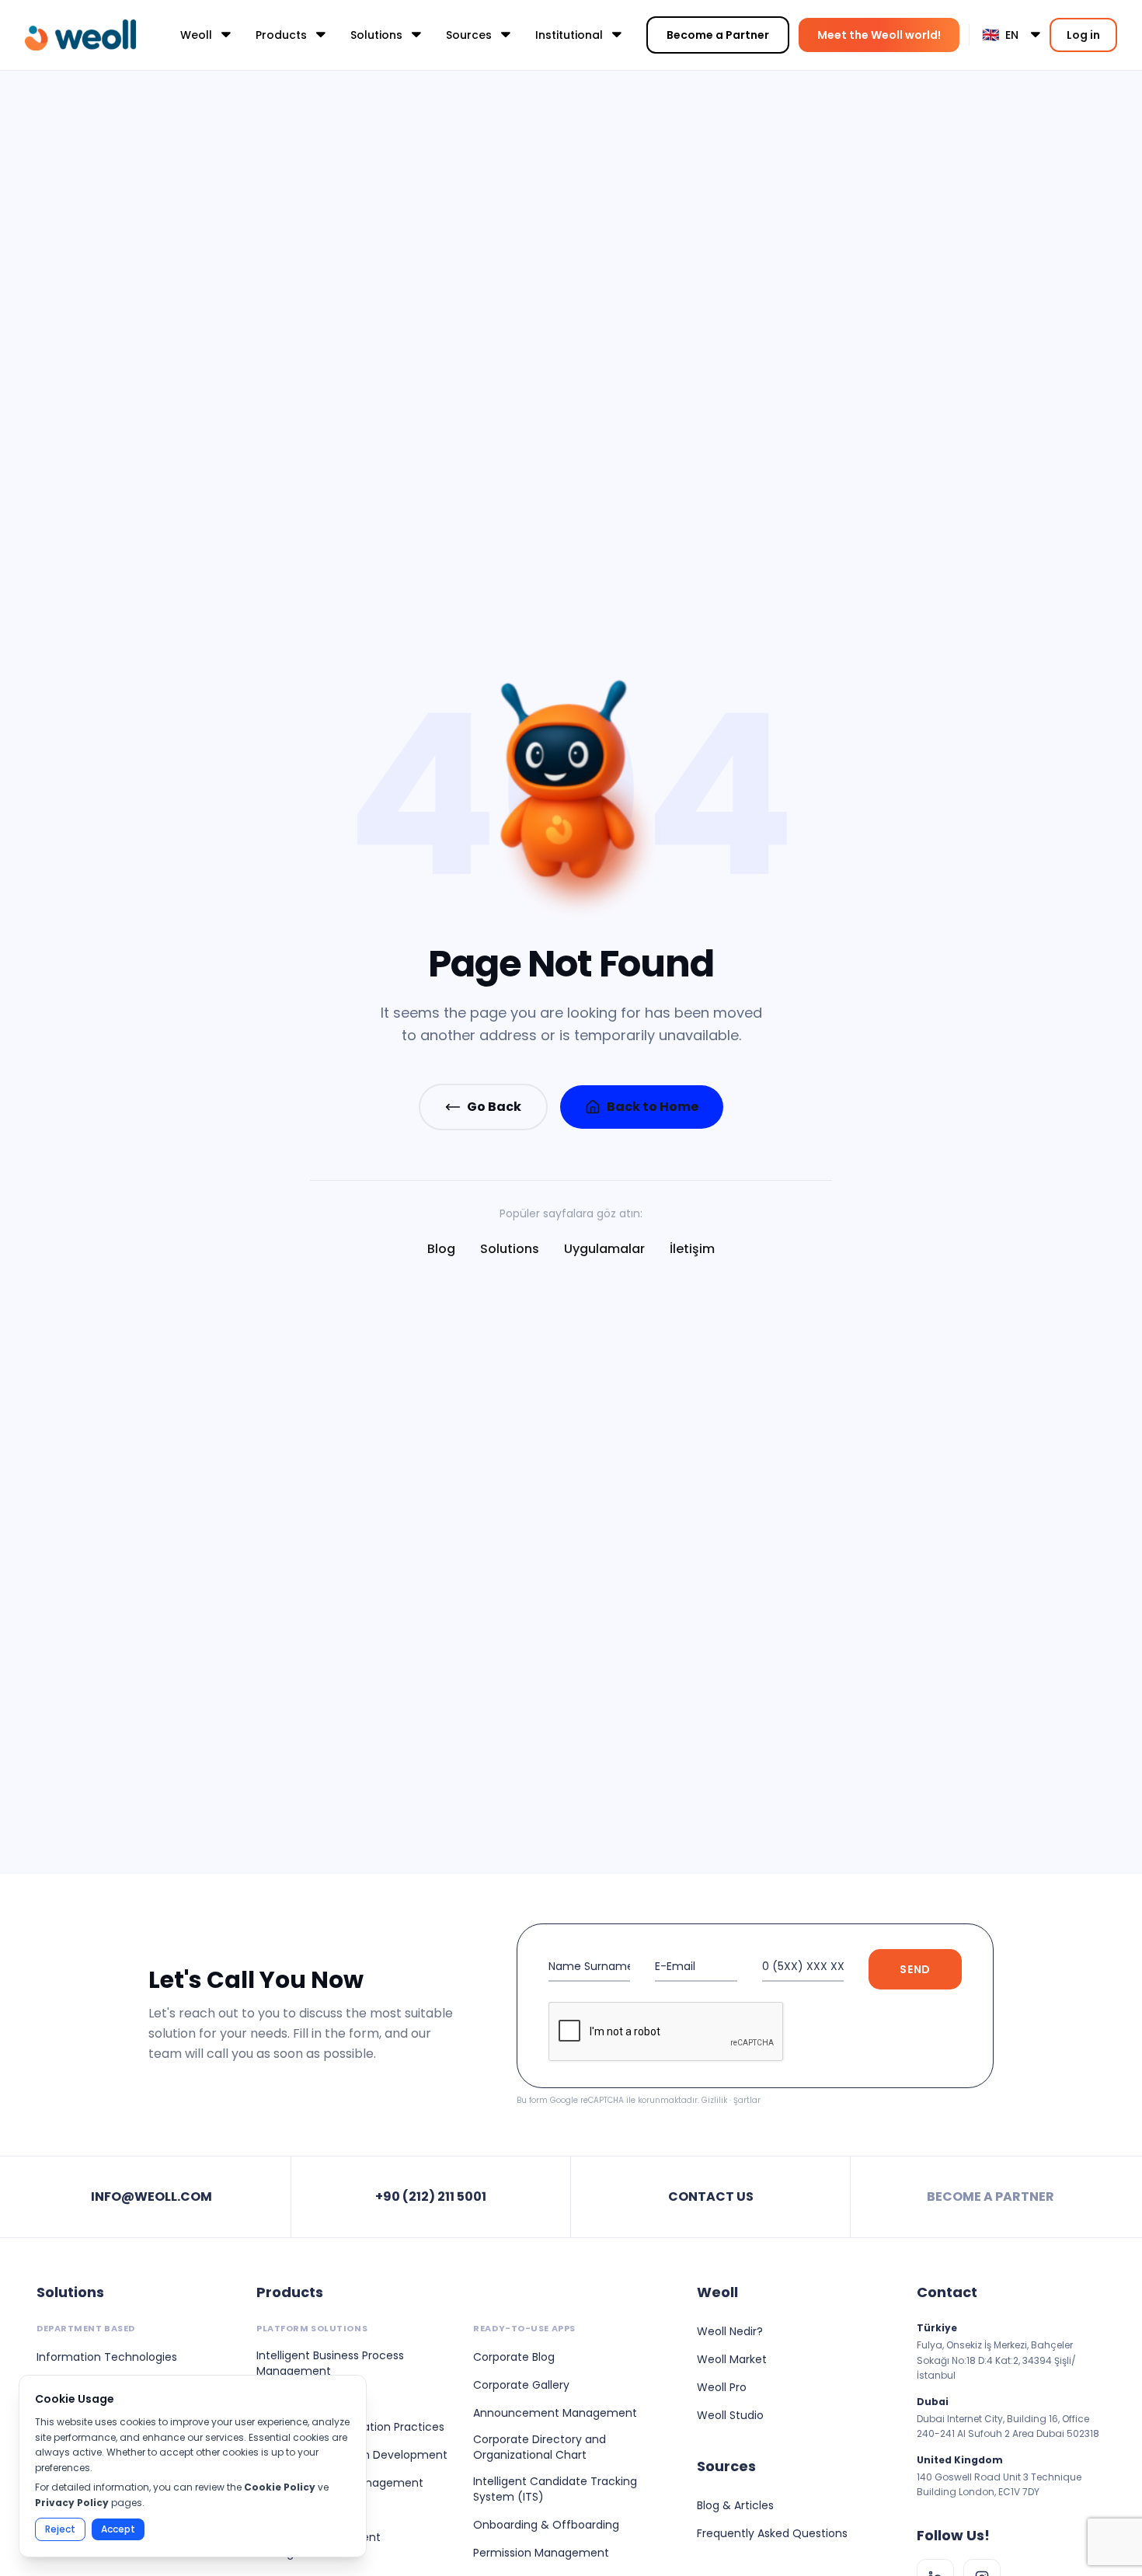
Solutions (510, 1249)
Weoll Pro (722, 2387)
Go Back (494, 1107)
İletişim (692, 1249)
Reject (60, 2529)
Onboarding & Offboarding (546, 2525)
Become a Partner (718, 35)
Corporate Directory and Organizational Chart (540, 2447)
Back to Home (653, 1107)
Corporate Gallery (521, 2385)
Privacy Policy (72, 2503)
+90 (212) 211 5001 (431, 2197)
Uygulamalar (604, 1249)
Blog (441, 1249)
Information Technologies (107, 2357)
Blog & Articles (735, 2505)
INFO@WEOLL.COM (151, 2197)
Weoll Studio (730, 2415)
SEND (915, 1969)
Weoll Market (732, 2359)
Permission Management (541, 2553)
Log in (1083, 35)
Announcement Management (555, 2413)
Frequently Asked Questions (772, 2533)
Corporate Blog (514, 2357)
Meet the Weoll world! (879, 35)
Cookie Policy (280, 2487)
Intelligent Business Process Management (330, 2363)
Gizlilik (714, 2100)
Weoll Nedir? (730, 2331)
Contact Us (711, 2197)
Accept (118, 2529)
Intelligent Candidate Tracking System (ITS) (555, 2489)
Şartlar (747, 2100)
